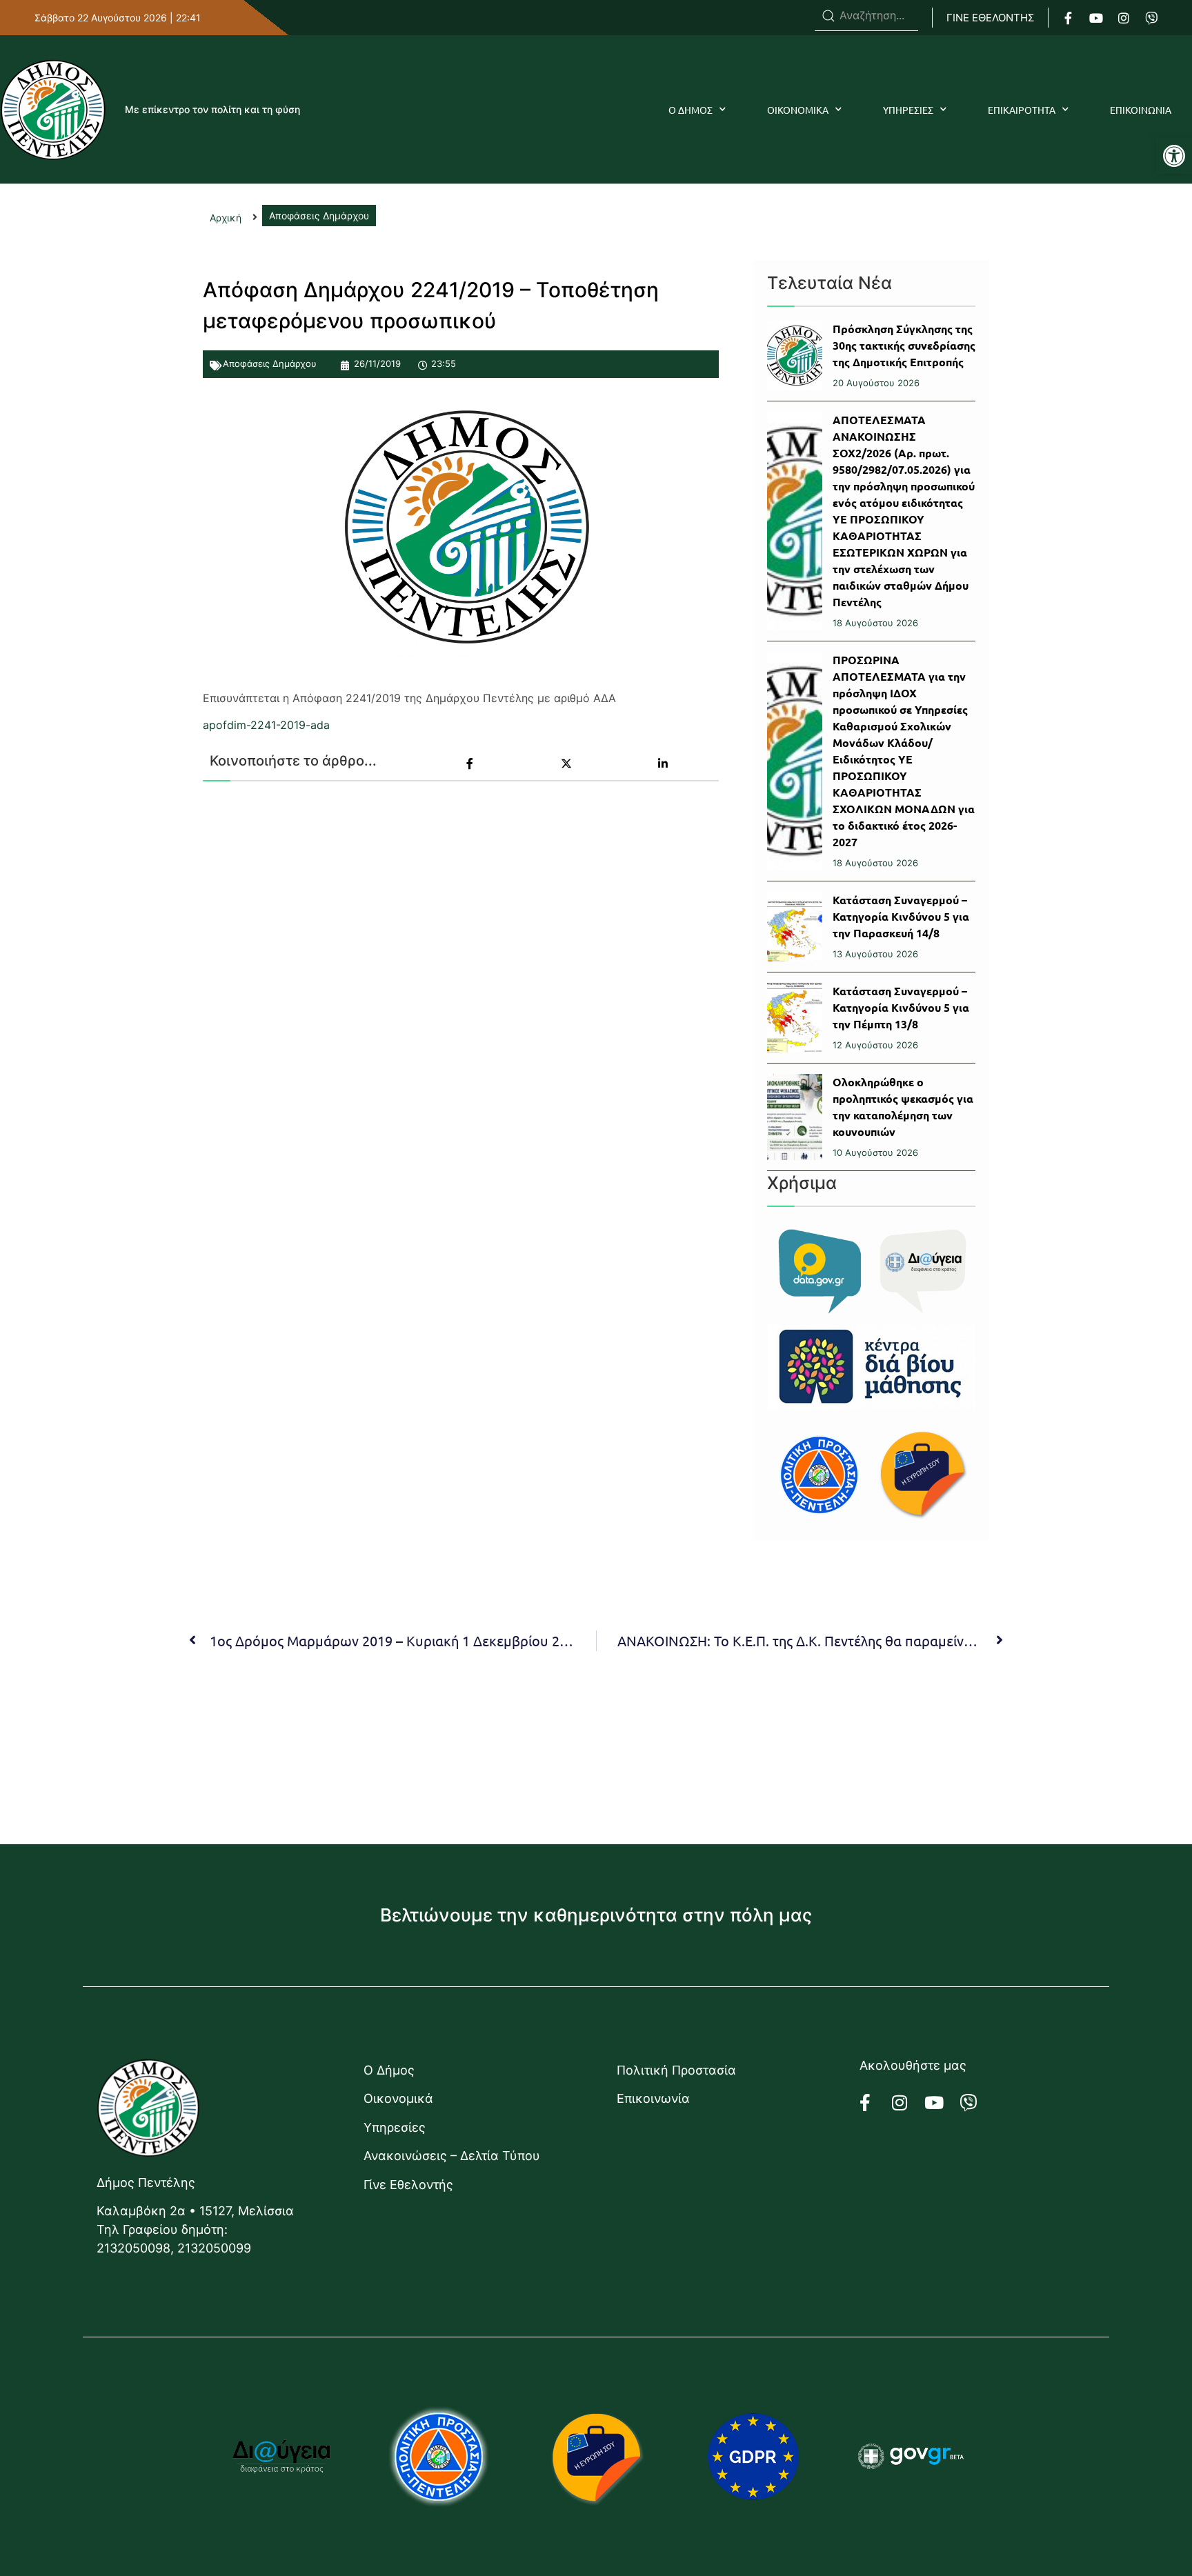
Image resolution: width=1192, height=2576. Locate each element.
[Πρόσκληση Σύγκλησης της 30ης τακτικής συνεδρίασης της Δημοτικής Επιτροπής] (795, 356)
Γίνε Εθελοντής (408, 2185)
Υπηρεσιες (908, 110)
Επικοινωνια (1141, 110)
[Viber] (1151, 18)
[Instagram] (1124, 18)
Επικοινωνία (653, 2098)
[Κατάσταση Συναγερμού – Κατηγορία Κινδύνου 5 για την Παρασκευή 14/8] (795, 927)
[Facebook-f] (1069, 18)
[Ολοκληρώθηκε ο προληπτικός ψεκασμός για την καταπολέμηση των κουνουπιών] (795, 1117)
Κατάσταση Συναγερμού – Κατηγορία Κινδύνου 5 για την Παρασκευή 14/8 (901, 916)
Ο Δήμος (389, 2070)
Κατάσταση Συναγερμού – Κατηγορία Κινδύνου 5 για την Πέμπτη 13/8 (901, 1007)
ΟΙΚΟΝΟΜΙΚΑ (798, 110)
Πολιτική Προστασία (676, 2070)
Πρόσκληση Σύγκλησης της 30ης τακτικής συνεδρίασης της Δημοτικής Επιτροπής (904, 345)
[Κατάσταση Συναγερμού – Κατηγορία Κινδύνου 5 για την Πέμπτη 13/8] (795, 1018)
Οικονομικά (398, 2098)
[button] (1174, 156)
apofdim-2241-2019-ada (266, 725)
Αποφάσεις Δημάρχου (270, 363)
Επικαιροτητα (1022, 110)
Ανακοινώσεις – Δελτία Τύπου (452, 2156)
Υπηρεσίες (395, 2127)
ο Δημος (691, 110)
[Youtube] (1096, 18)
